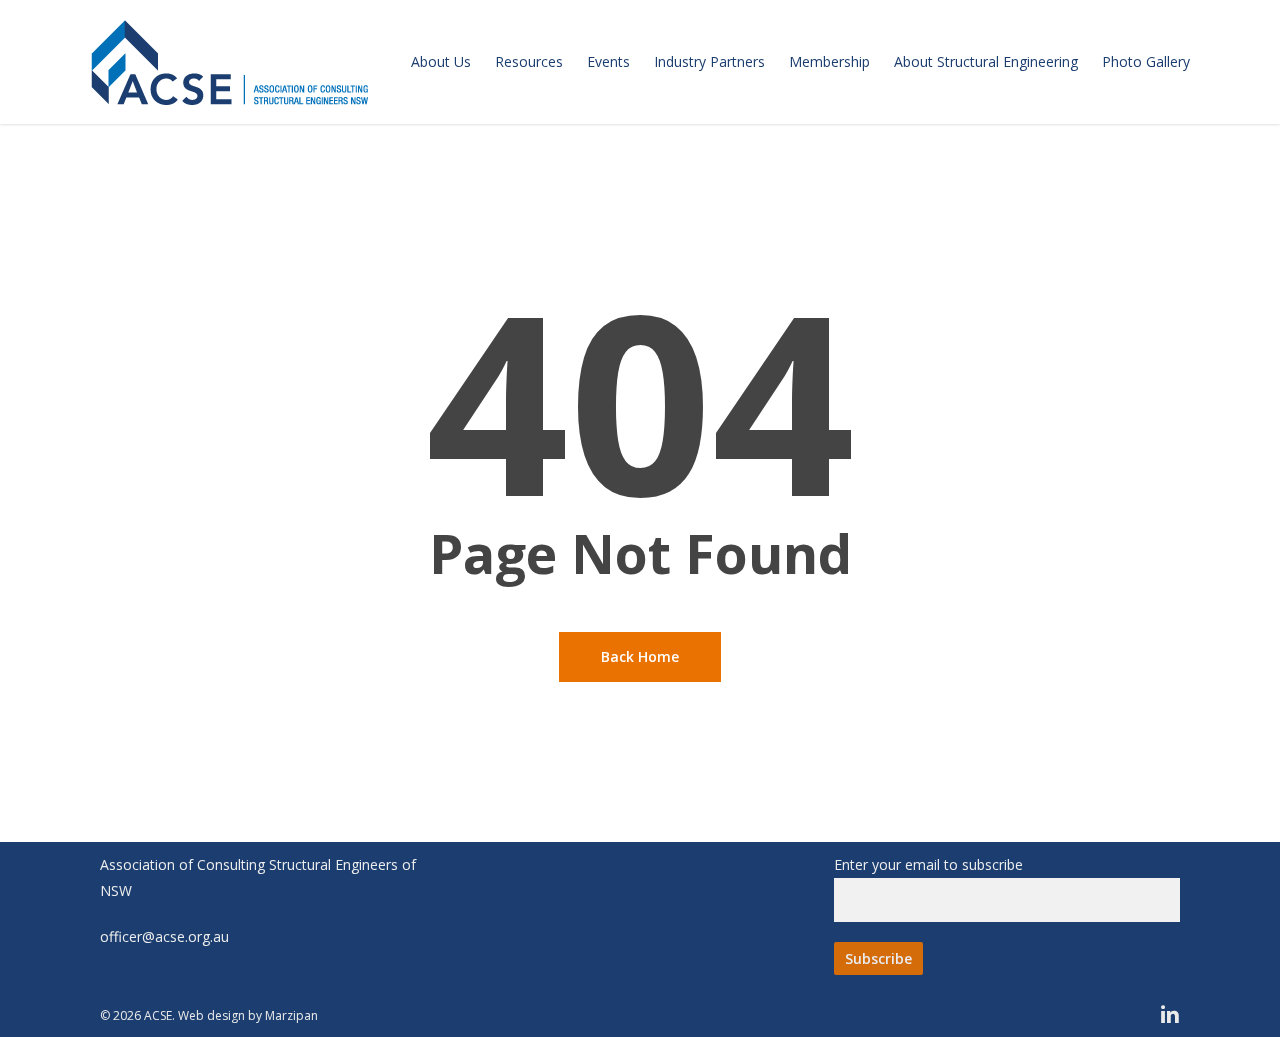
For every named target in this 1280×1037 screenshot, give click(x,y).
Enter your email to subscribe (928, 864)
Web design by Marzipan (248, 1015)
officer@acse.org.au (164, 936)
